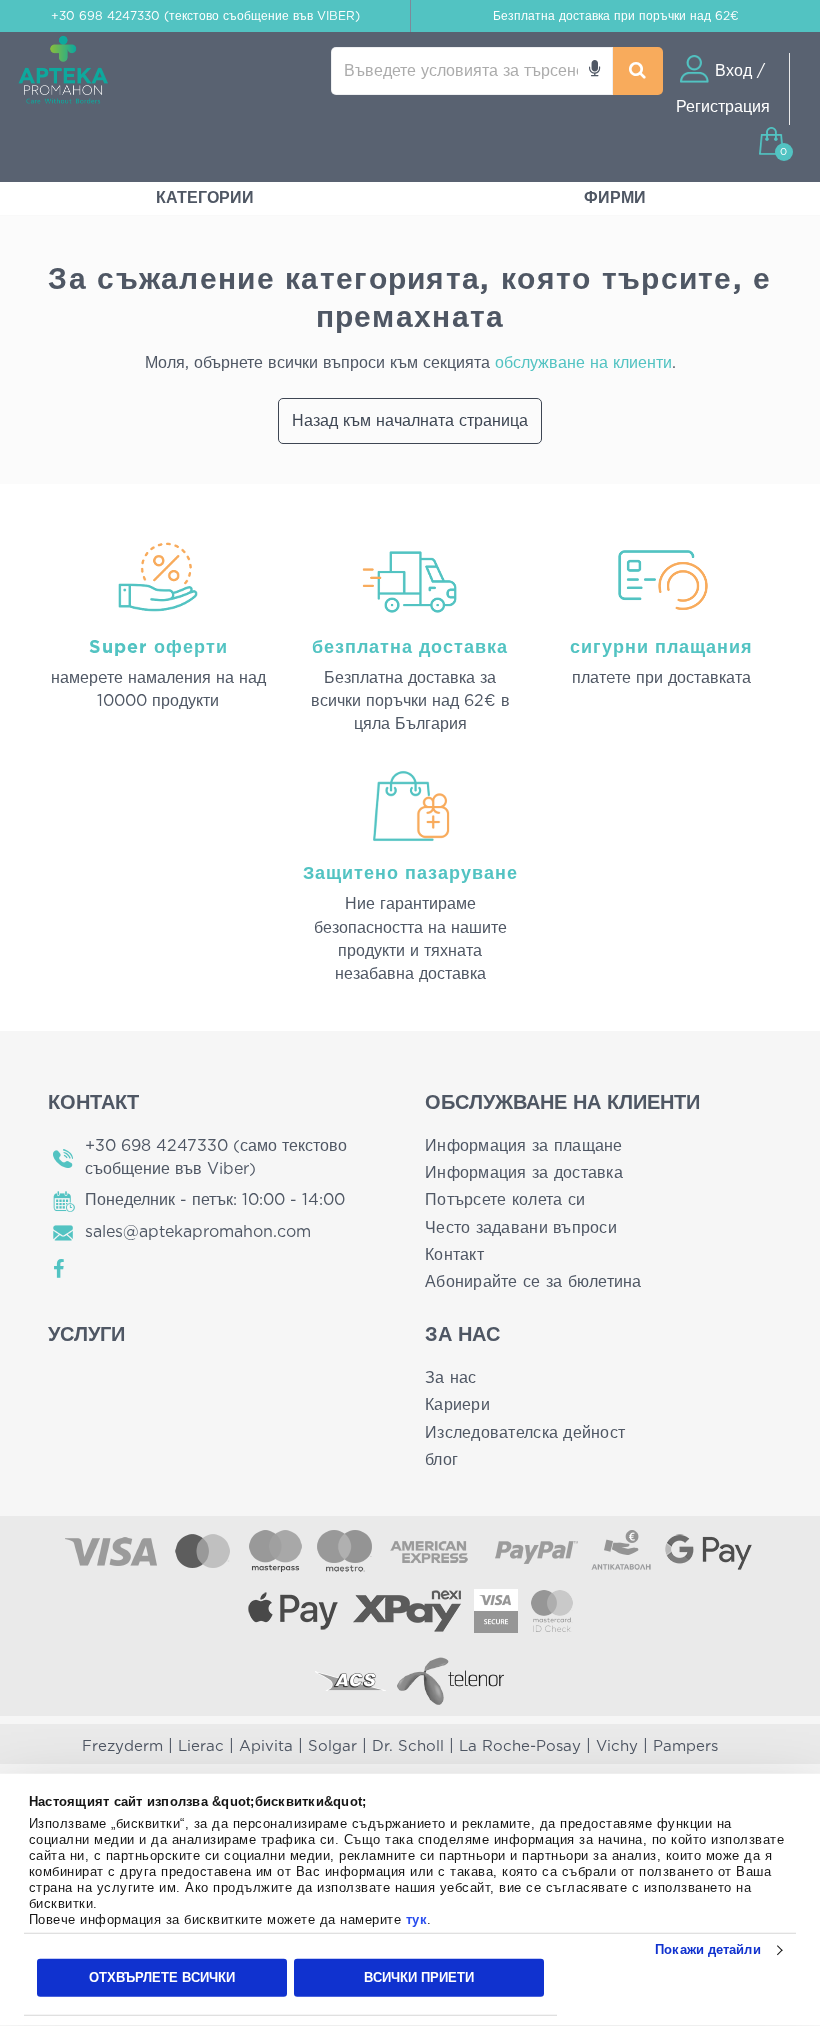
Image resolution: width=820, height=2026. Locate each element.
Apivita (266, 1746)
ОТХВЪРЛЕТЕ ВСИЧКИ (162, 1977)
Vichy (617, 1746)
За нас (451, 1378)
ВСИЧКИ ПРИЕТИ (419, 1977)
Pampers (685, 1746)
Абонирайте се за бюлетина (533, 1282)
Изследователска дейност (525, 1433)
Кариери (457, 1405)
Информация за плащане (524, 1146)
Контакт (454, 1255)
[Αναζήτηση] (638, 71)
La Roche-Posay (520, 1746)
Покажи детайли (707, 1949)
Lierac (201, 1746)
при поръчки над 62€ (616, 16)
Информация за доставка (524, 1173)
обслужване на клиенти (583, 363)
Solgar (332, 1746)
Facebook (60, 1269)
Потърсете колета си (505, 1200)
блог (441, 1460)
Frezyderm (122, 1746)
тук (417, 1919)
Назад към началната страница (410, 421)
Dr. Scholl (408, 1746)
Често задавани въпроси (521, 1228)
